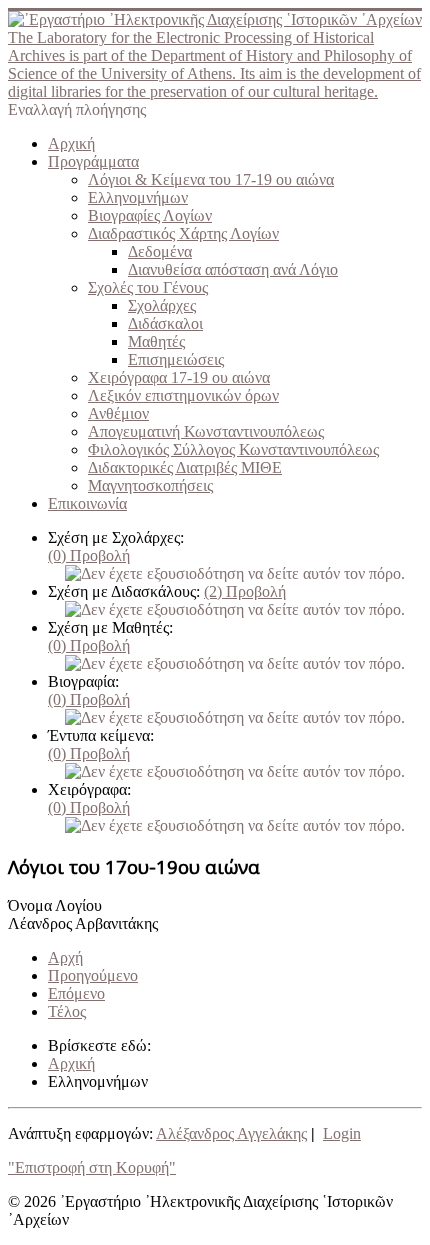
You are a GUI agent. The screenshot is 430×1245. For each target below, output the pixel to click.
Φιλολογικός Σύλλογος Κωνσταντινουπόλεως (233, 449)
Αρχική (71, 143)
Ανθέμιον (118, 413)
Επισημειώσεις (176, 359)
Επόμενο (76, 993)
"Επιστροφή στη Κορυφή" (92, 1167)
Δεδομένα (160, 251)
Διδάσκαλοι (165, 323)
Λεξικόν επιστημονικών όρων (183, 395)
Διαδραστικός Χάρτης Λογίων (183, 233)
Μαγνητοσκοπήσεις (150, 485)
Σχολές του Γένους (148, 287)
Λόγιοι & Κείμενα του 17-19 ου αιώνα (211, 179)
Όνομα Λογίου (55, 905)
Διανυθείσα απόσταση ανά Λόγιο (233, 269)
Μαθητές (156, 341)
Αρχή (65, 957)
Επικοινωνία (87, 503)
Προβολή (89, 555)
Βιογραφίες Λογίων (150, 215)
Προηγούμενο (93, 975)
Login (342, 1133)
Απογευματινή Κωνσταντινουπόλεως (206, 431)
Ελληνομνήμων (138, 197)
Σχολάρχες (162, 305)
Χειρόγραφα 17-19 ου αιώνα (179, 377)
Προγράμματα (93, 161)
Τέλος (67, 1011)
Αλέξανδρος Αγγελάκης (231, 1133)
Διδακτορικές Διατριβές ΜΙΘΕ (185, 467)
